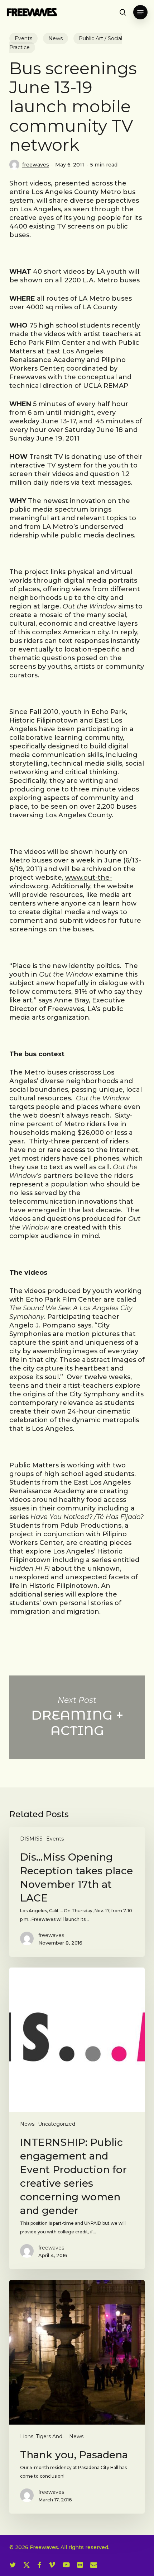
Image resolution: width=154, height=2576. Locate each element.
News (56, 38)
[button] (140, 12)
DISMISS (31, 1839)
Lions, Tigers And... (43, 2436)
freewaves (36, 165)
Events (23, 38)
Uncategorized (57, 2124)
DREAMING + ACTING (77, 1717)
